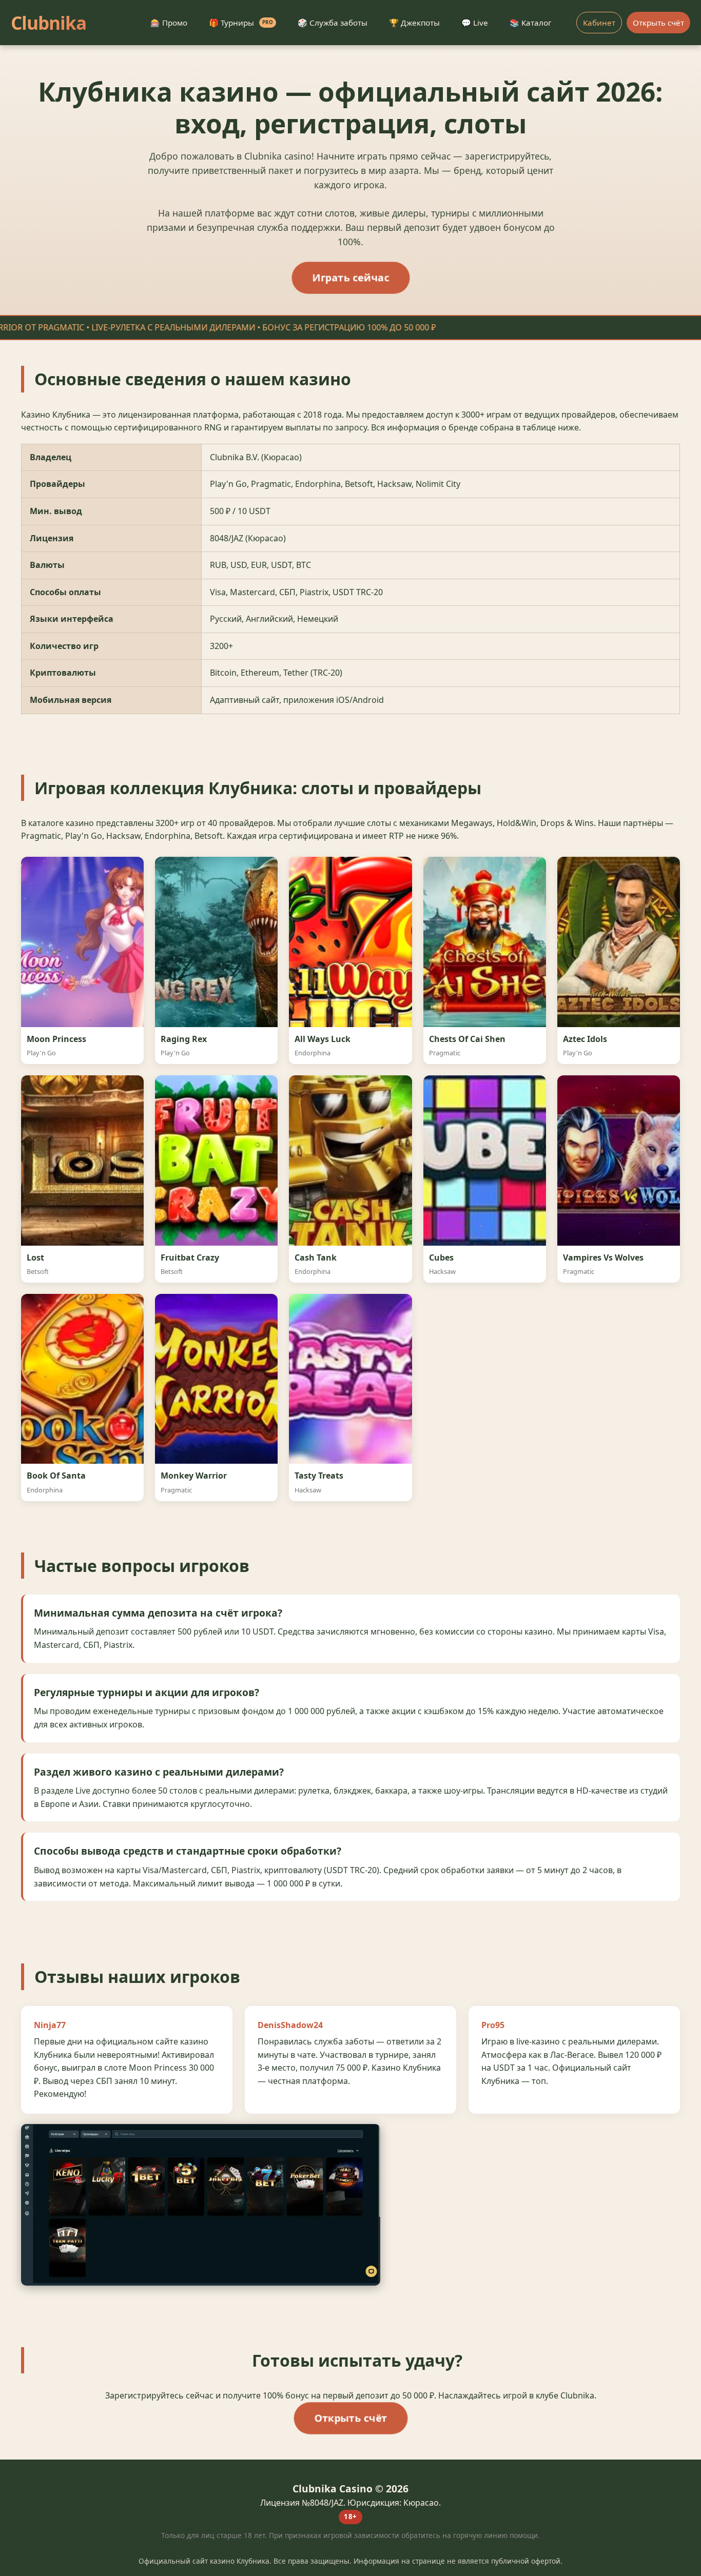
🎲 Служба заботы (333, 23)
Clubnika (48, 23)
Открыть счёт (658, 23)
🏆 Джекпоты (414, 23)
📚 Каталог (531, 23)
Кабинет (599, 23)
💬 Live (475, 23)
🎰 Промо (169, 23)
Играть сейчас (350, 277)
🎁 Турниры (241, 23)
